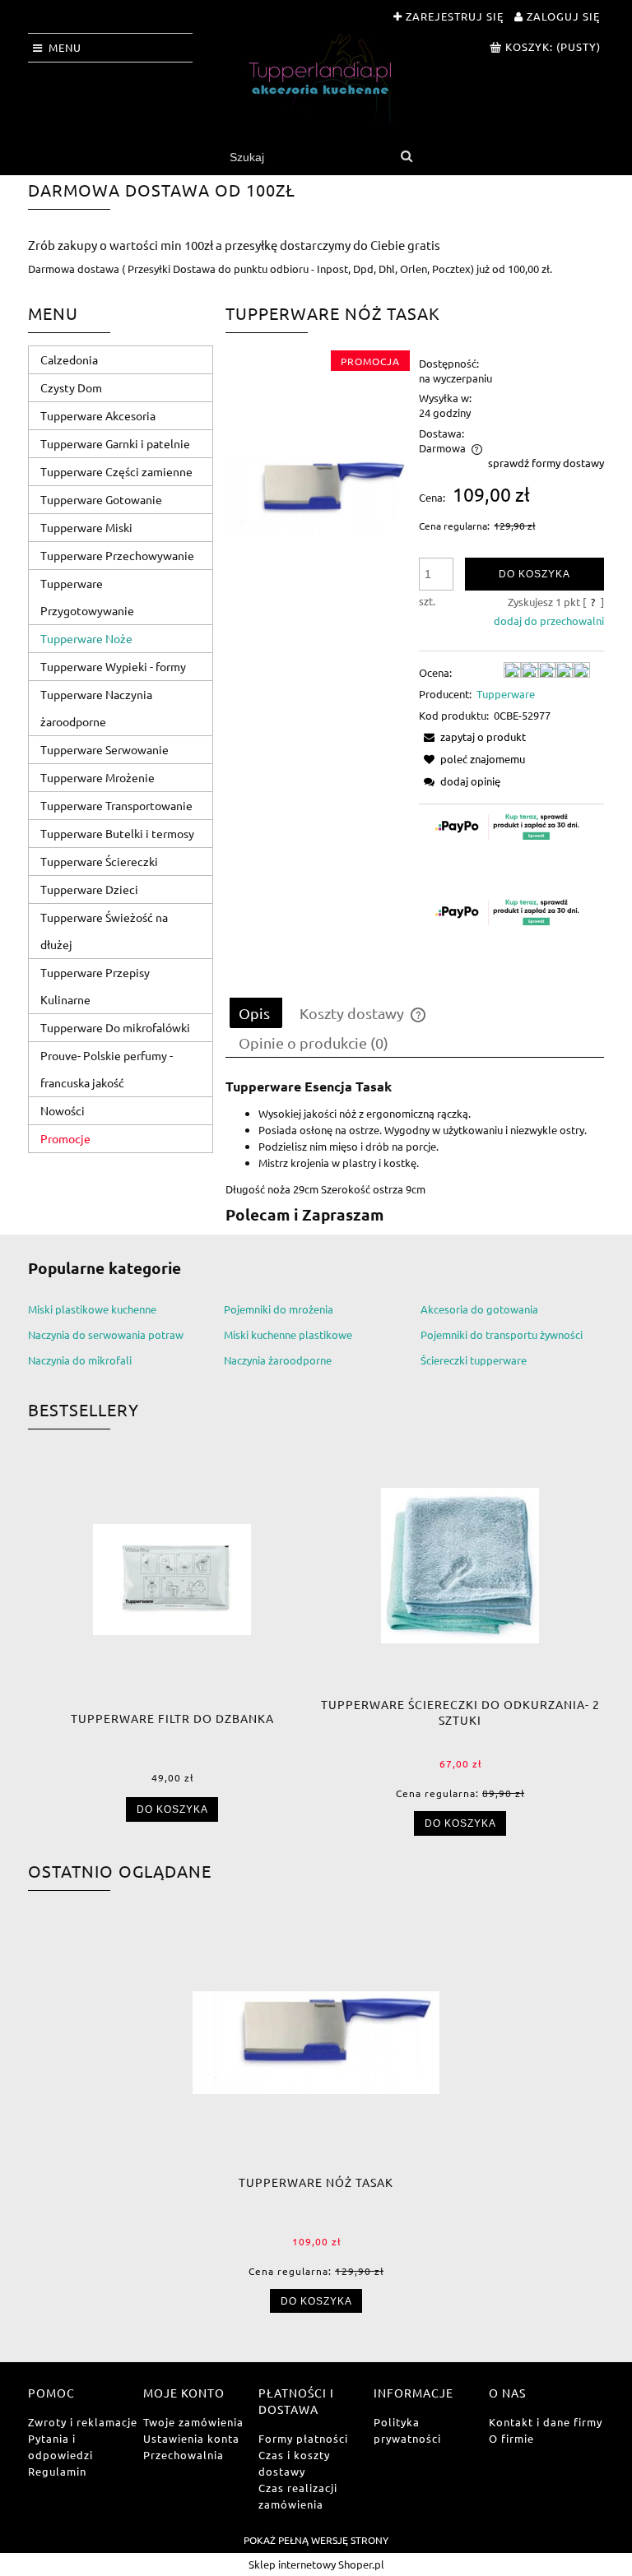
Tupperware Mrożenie (98, 777)
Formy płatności (303, 2438)
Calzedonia (69, 359)
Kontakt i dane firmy (546, 2422)
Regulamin (57, 2471)
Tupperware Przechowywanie (117, 555)
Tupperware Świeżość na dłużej (104, 931)
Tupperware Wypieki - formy (113, 666)
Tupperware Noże (86, 638)
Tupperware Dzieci (89, 889)
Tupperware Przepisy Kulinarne (95, 986)
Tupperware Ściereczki (99, 861)
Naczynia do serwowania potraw (106, 1334)
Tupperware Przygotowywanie (87, 597)
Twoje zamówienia (193, 2422)
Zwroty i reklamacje (83, 2422)
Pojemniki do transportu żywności (502, 1334)
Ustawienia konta (191, 2438)
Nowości (63, 1110)
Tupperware (506, 694)
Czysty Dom (71, 387)
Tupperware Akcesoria (98, 415)
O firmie (511, 2438)
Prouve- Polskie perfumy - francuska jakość (107, 1069)
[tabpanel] (415, 1151)
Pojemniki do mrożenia (279, 1309)
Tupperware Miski (86, 527)
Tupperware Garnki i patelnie (115, 443)
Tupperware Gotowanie (101, 499)
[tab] (256, 1012)
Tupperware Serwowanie (105, 749)
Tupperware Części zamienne (116, 471)
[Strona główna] (316, 79)
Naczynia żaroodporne (278, 1360)
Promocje (65, 1138)
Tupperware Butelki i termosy (117, 833)
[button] (472, 737)
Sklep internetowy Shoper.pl (316, 2564)
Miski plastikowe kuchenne (92, 1309)
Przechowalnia (184, 2455)
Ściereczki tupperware (474, 1360)
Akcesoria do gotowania (479, 1309)
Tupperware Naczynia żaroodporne (96, 708)
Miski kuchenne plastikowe (288, 1334)
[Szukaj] (406, 157)
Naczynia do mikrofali (80, 1360)
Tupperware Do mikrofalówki (115, 1027)
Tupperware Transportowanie (116, 805)
